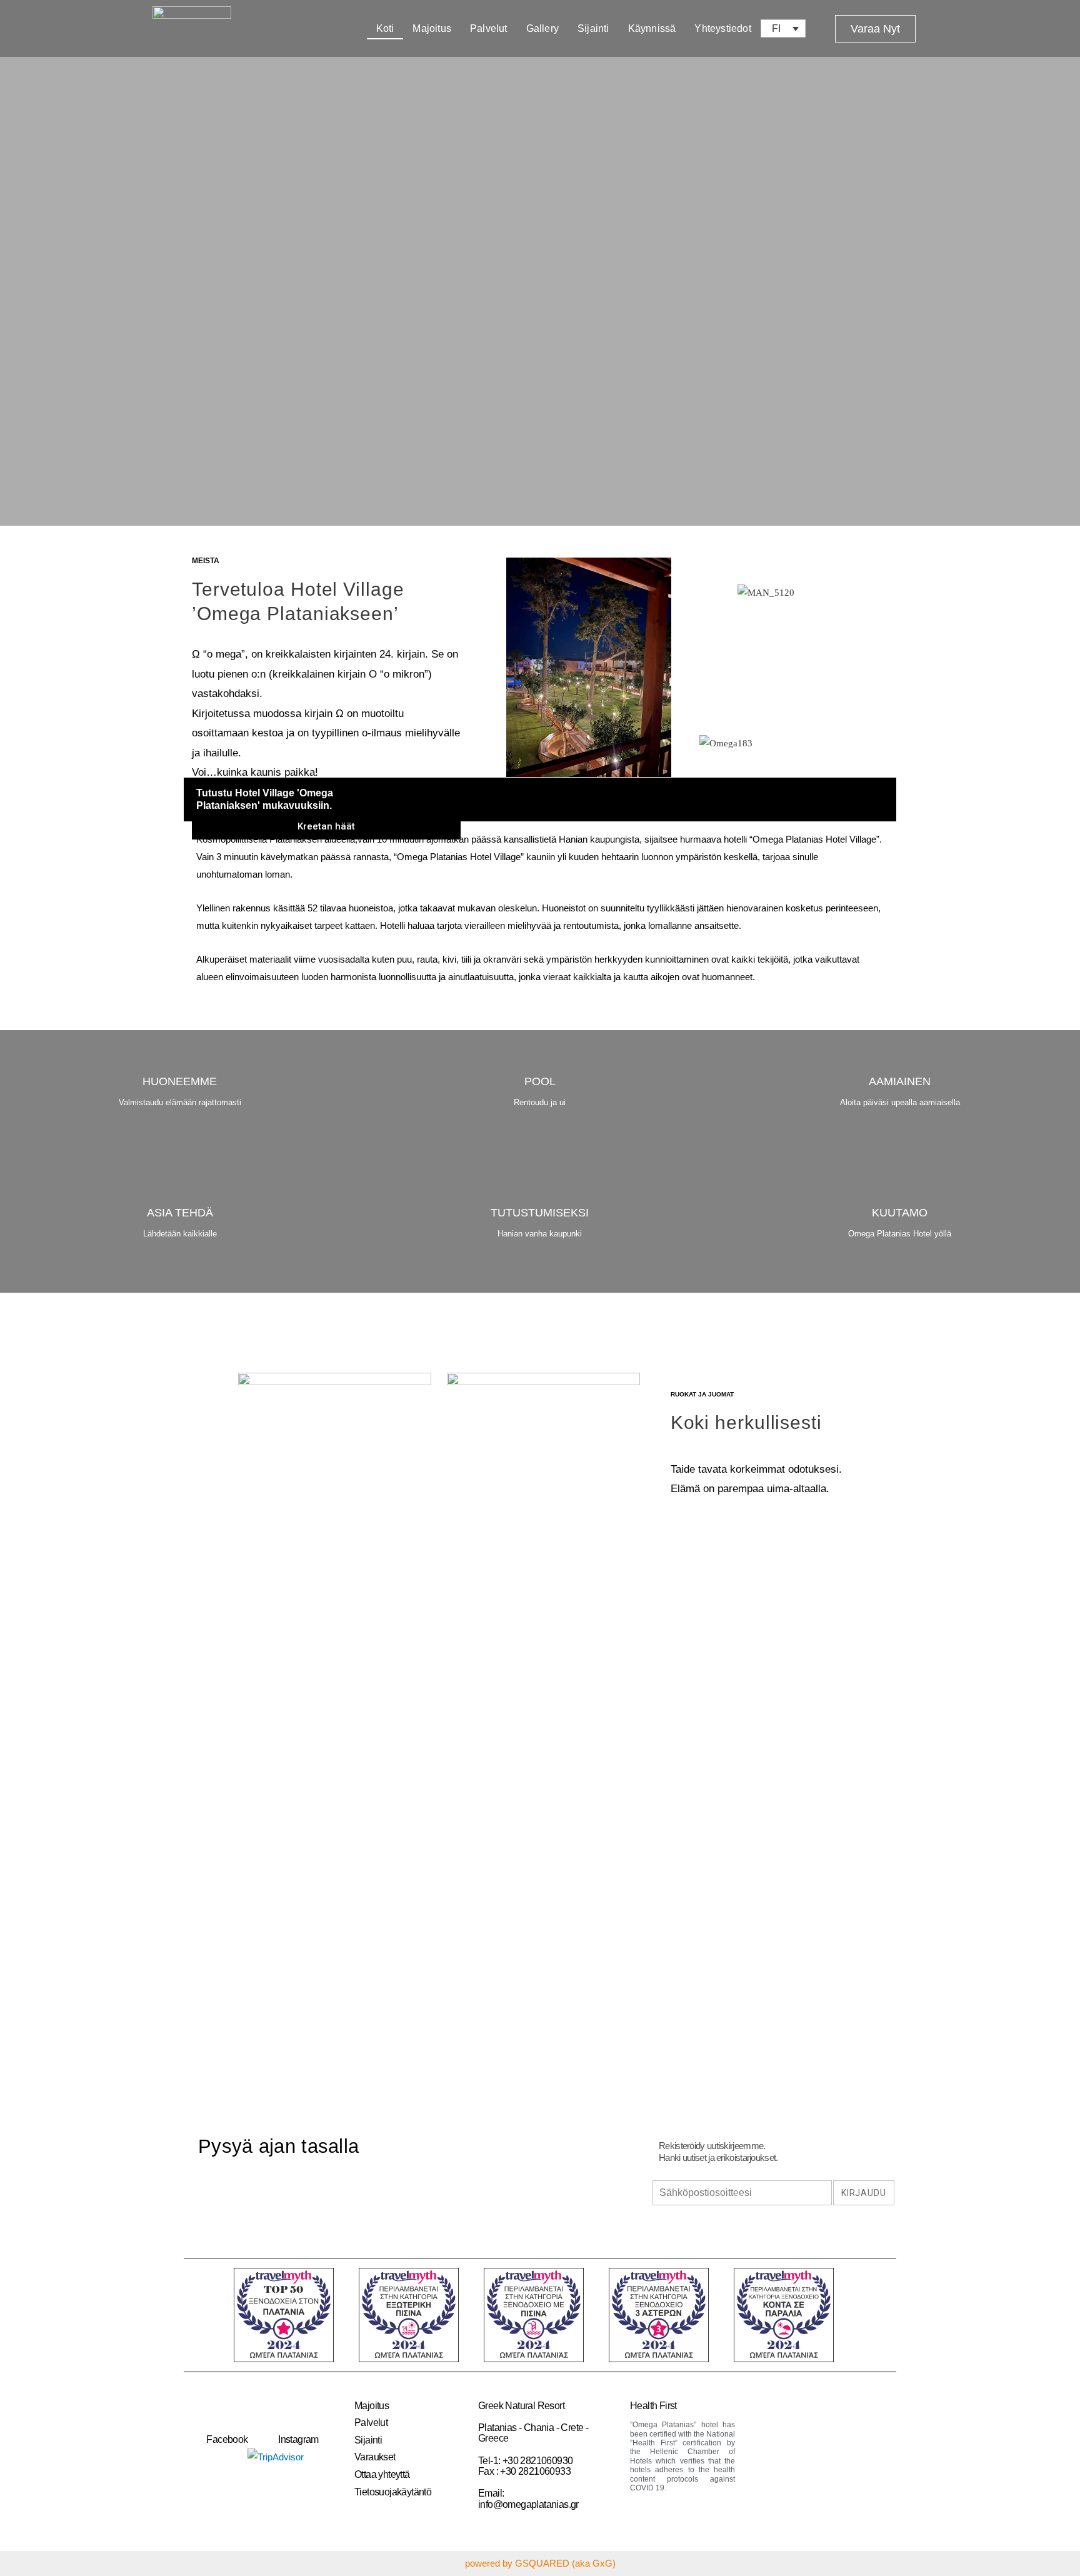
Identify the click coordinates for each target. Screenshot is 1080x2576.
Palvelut (489, 28)
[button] (875, 29)
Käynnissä (652, 28)
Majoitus (432, 28)
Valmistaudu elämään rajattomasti (180, 1102)
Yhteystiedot (722, 28)
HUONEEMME (180, 1081)
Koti (385, 28)
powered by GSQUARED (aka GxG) (540, 2563)
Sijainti (593, 28)
